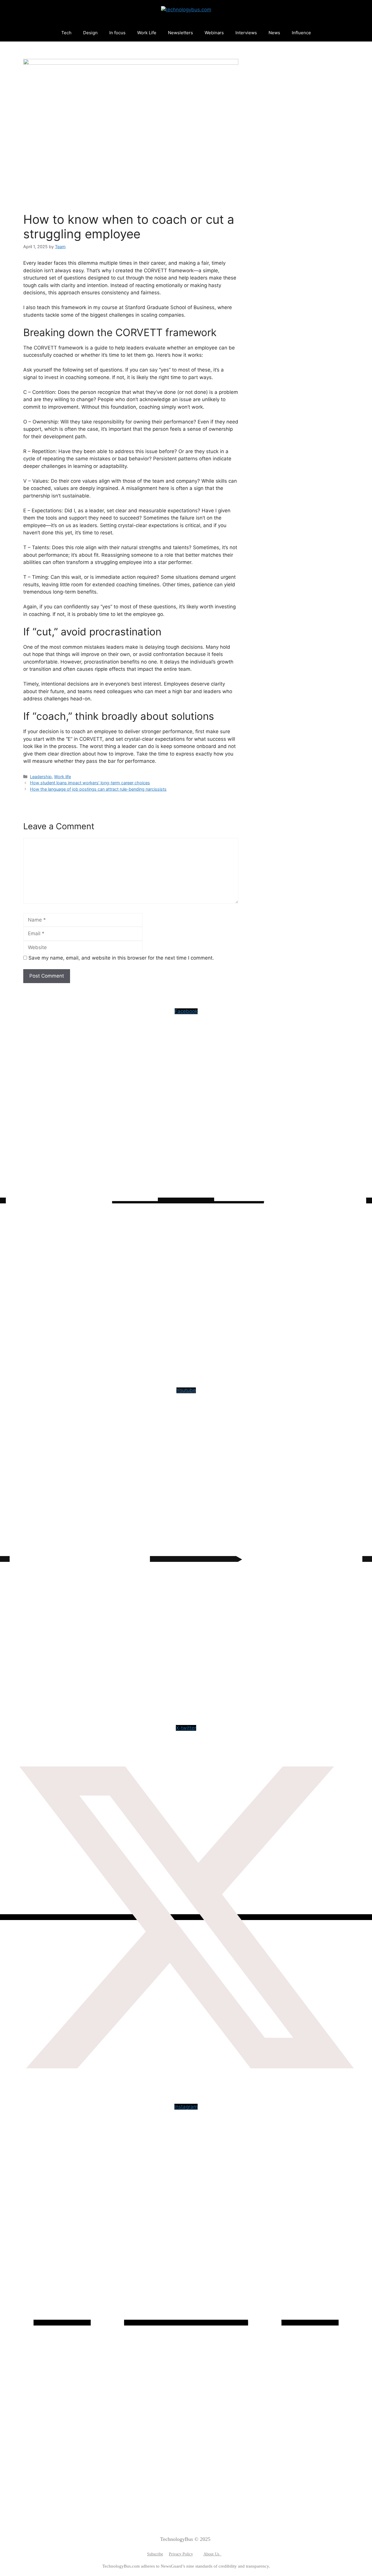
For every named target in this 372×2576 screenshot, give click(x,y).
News (274, 33)
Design (90, 33)
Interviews (246, 33)
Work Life (147, 33)
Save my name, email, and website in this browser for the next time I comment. (121, 958)
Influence (301, 33)
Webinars (214, 33)
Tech (66, 33)
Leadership (41, 777)
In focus (117, 33)
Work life (62, 777)
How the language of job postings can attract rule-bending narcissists (98, 789)
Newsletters (180, 33)
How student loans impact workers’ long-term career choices (90, 783)
